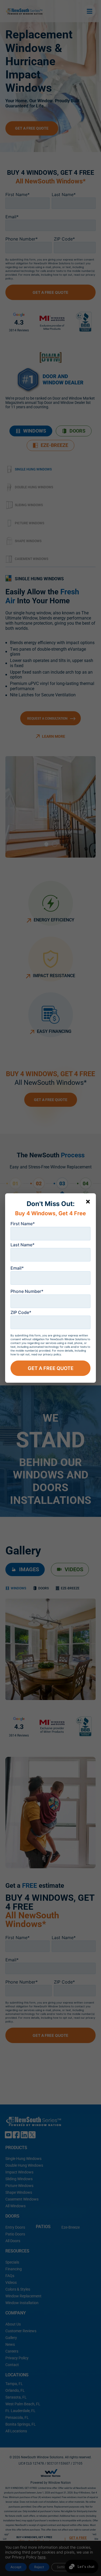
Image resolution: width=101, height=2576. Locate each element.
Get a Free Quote (51, 1368)
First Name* (23, 1224)
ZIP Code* (21, 1312)
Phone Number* (27, 1291)
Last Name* (22, 1245)
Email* (17, 1268)
